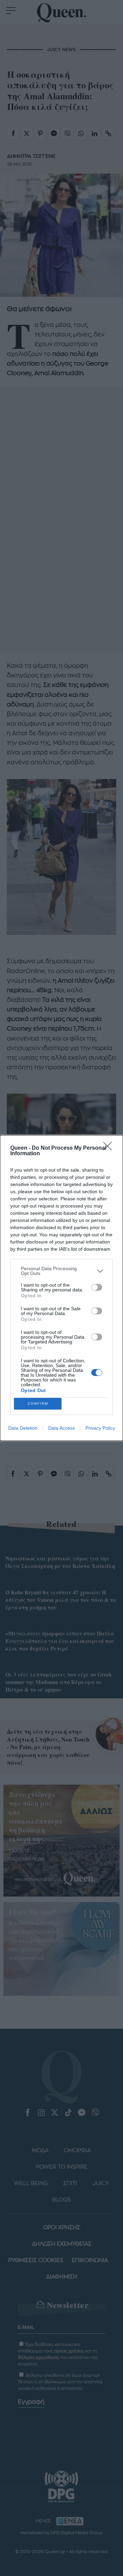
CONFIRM (38, 1404)
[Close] (110, 1148)
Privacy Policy (100, 1428)
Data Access (61, 1428)
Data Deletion (23, 1428)
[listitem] (61, 1271)
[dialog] (61, 1288)
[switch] (97, 1287)
